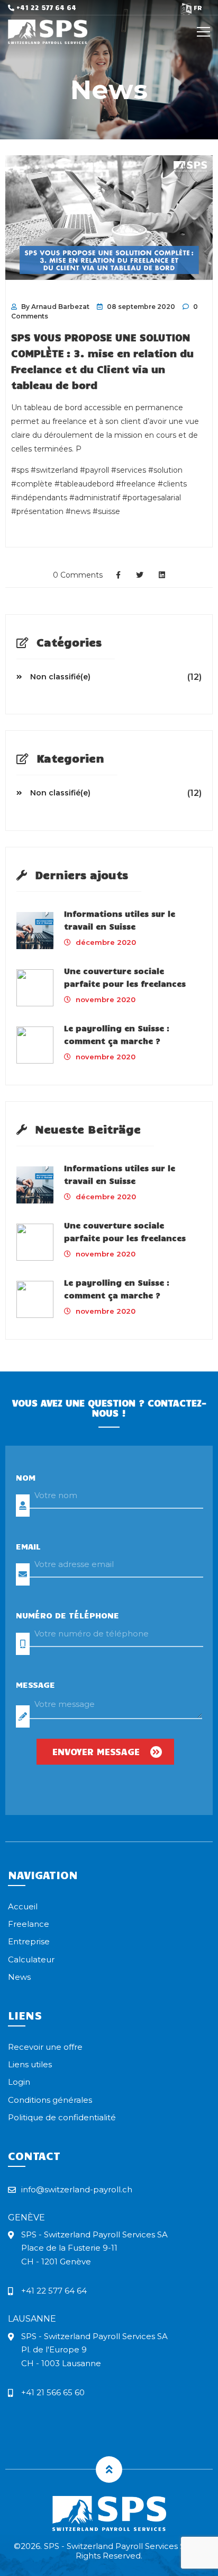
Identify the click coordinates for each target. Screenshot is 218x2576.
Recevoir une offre (45, 2047)
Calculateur (31, 1959)
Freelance (29, 1924)
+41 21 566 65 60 (53, 2392)
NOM (26, 1477)
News (19, 1977)
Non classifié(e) (60, 677)
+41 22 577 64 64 (45, 7)
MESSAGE (35, 1684)
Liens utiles (30, 2064)
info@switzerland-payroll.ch (77, 2189)
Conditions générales (50, 2100)
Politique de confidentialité (62, 2117)
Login (19, 2082)
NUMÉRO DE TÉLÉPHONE (67, 1615)
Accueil (23, 1906)
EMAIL (28, 1546)
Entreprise (29, 1941)
